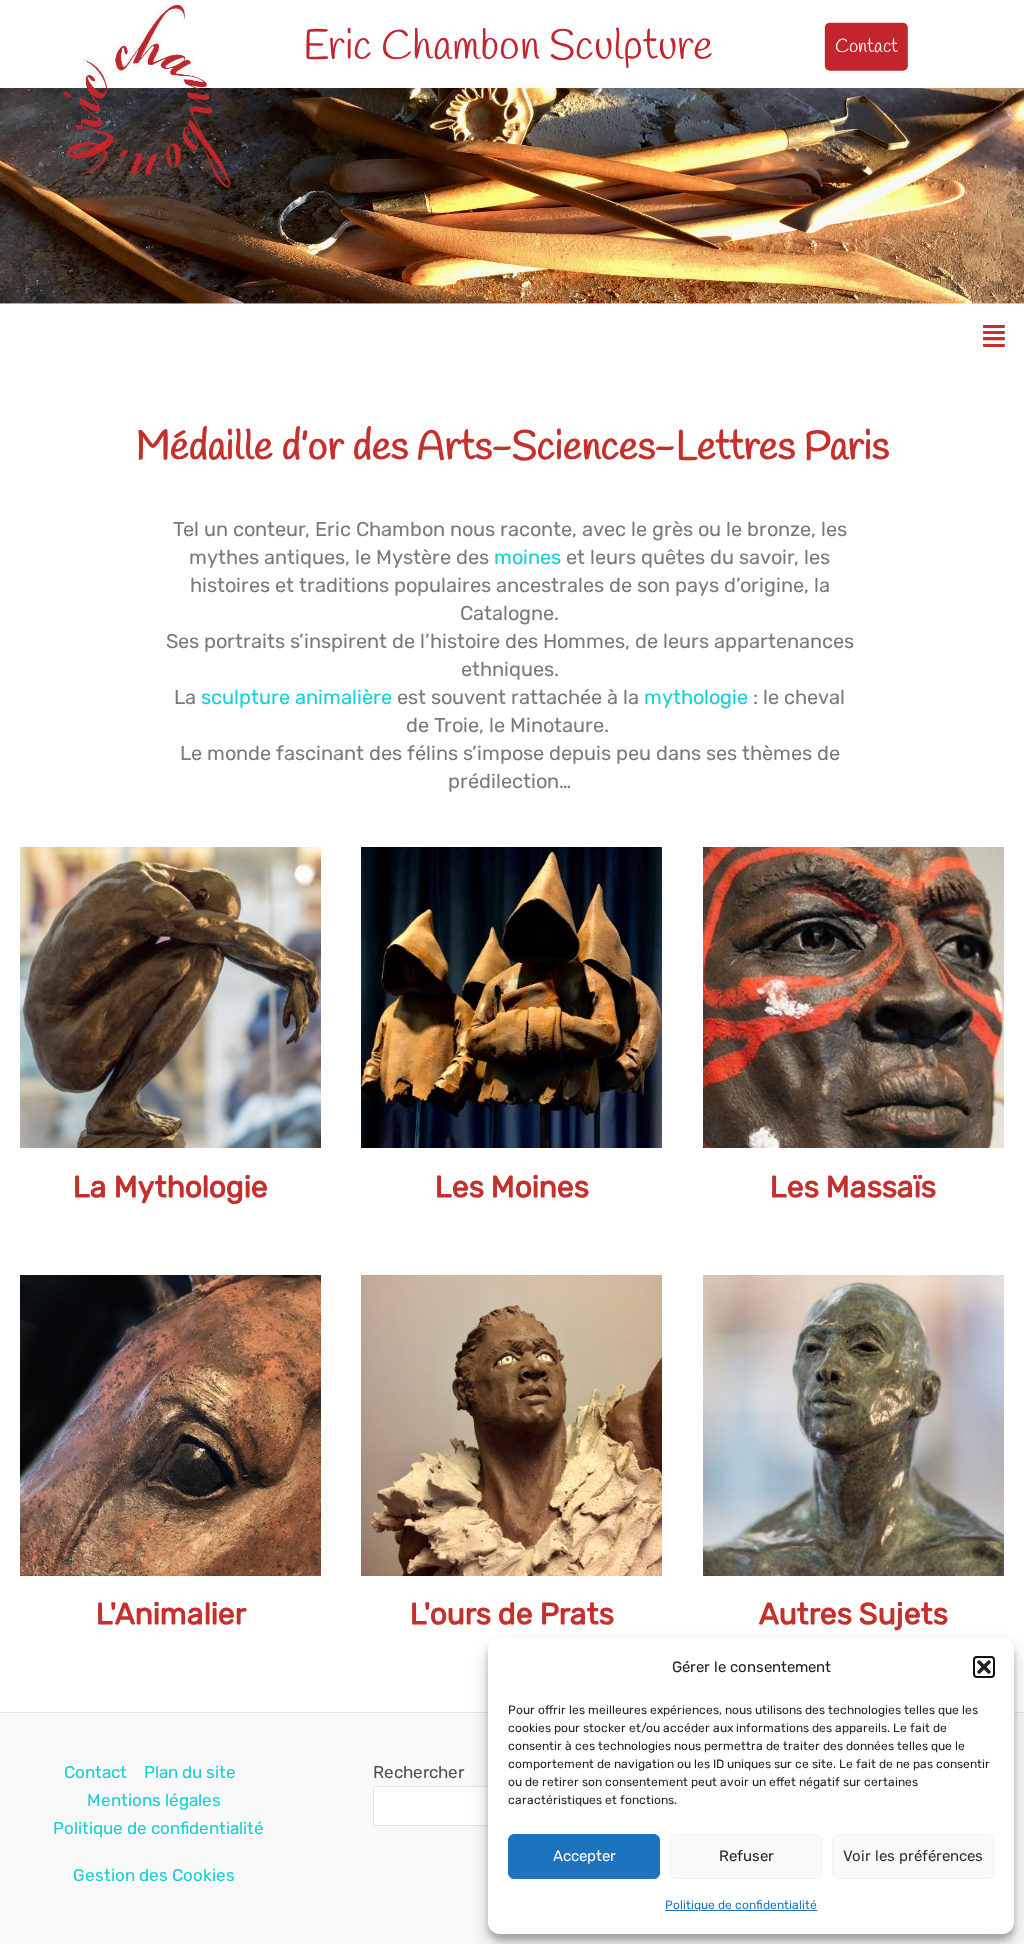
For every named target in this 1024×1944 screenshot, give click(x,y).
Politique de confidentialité (741, 1905)
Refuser (746, 1856)
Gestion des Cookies (154, 1875)
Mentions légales (154, 1800)
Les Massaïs (853, 1187)
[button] (984, 1667)
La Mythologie (170, 1187)
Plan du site (190, 1772)
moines (530, 557)
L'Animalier (171, 1614)
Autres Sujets (853, 1614)
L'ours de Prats (512, 1614)
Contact (95, 1772)
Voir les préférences (913, 1856)
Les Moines (512, 1187)
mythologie (698, 697)
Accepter (584, 1856)
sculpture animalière (296, 697)
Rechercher (418, 1772)
